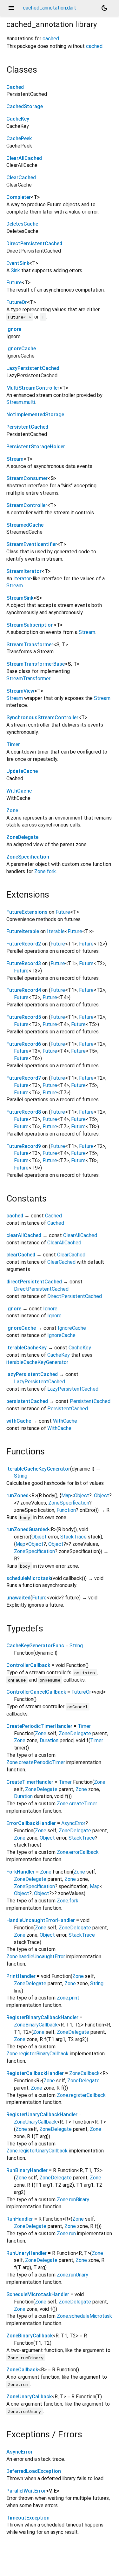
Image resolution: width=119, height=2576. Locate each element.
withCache (19, 1421)
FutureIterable (23, 931)
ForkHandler (20, 1872)
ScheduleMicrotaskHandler (38, 2294)
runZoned (17, 1496)
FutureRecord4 (24, 990)
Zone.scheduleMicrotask (84, 2316)
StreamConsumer (27, 478)
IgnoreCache (21, 349)
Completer (19, 197)
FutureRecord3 (24, 963)
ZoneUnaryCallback (35, 2122)
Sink (15, 270)
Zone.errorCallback (78, 1852)
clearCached (21, 1255)
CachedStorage (25, 106)
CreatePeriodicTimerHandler (39, 1726)
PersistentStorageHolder (36, 447)
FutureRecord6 (24, 1044)
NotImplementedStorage (35, 415)
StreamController (27, 505)
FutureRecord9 (24, 1146)
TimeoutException (28, 2518)
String (21, 1476)
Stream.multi (21, 402)
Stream (15, 459)
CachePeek (19, 138)
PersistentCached (27, 427)
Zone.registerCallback (81, 2095)
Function (66, 1510)
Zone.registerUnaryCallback (37, 2151)
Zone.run (66, 2233)
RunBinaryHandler (27, 2170)
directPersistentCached (34, 1282)
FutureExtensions (27, 912)
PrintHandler (21, 1976)
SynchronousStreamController (42, 718)
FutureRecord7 (24, 1078)
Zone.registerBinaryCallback (37, 2054)
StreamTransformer (30, 645)
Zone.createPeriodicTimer (36, 1762)
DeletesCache (22, 224)
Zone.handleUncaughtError (36, 1957)
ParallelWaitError (26, 2491)
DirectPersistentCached (34, 244)
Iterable (56, 931)
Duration (49, 1740)
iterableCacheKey (26, 1348)
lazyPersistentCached (32, 1374)
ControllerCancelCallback (36, 1692)
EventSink (18, 263)
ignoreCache (21, 1328)
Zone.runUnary (73, 2275)
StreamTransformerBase (36, 664)
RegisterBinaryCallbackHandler (42, 2017)
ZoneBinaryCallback (36, 2025)
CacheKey (18, 119)
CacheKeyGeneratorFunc (35, 1646)
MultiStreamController (33, 388)
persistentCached (27, 1401)
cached (51, 39)
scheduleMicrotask (29, 1578)
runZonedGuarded (27, 1529)
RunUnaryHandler (26, 2253)
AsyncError (73, 1823)
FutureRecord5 (24, 1017)
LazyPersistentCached (33, 368)
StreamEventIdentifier (32, 544)
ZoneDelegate (22, 837)
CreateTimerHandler (30, 1782)
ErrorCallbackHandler (31, 1823)
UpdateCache (22, 771)
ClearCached (21, 178)
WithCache (19, 791)
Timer (13, 744)
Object (82, 1496)
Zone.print (68, 1998)
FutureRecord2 (24, 944)
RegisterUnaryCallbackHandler (42, 2115)
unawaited (18, 1598)
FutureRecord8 (24, 1112)
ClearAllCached (24, 158)
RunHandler (20, 2219)
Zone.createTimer (77, 1804)
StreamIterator (24, 571)
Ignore (14, 329)
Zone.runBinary (73, 2200)
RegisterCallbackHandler (35, 2073)
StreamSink (20, 598)
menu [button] (11, 8)
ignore (14, 1309)
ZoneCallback (84, 2073)
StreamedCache (25, 525)
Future (14, 283)
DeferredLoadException (34, 2471)
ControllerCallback (28, 1665)
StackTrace (73, 1537)
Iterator (22, 579)
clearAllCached (24, 1235)
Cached (15, 87)
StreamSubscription (30, 625)
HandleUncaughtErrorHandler (41, 1920)
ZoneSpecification (28, 857)
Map (66, 1496)
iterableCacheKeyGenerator (37, 1362)
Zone (12, 810)
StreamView (20, 691)
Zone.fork (45, 871)
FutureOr (17, 302)
